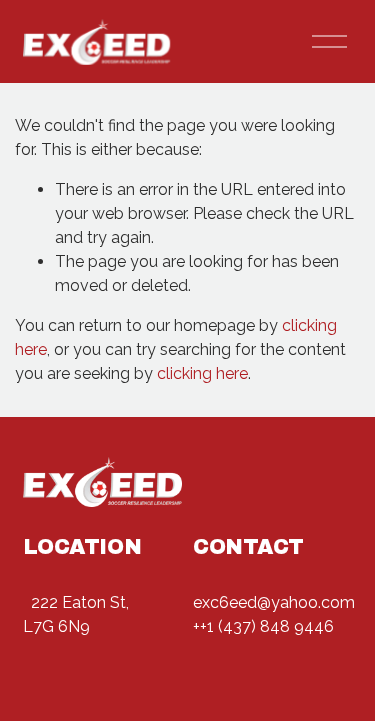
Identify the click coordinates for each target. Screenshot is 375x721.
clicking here (202, 373)
